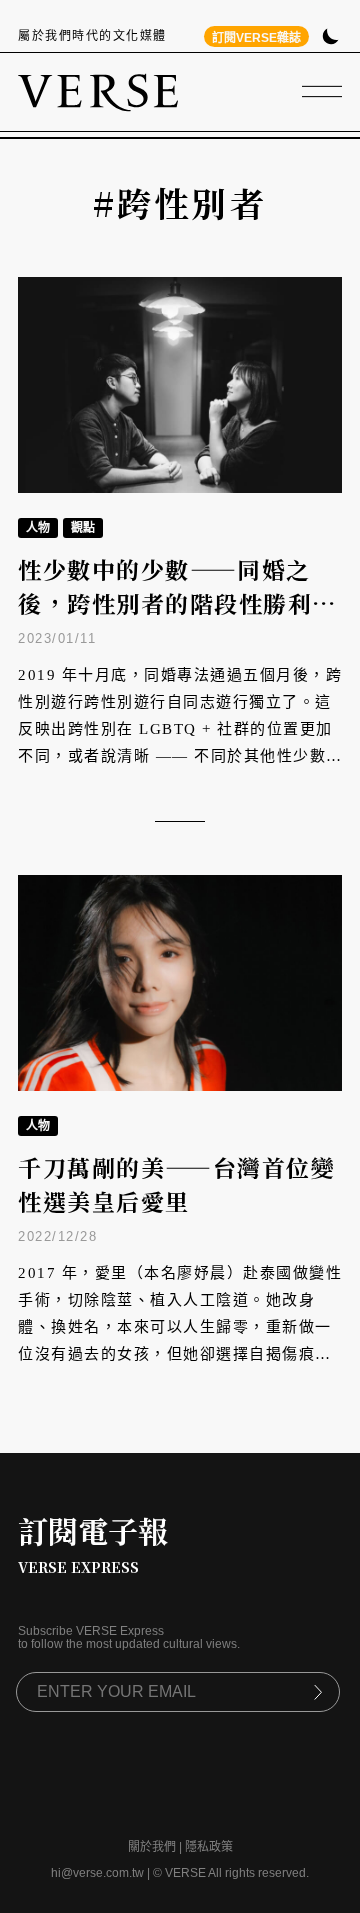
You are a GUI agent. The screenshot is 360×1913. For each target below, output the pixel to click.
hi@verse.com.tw (97, 1873)
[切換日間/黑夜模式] (330, 38)
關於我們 (152, 1847)
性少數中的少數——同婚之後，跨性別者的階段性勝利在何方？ (177, 604)
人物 (38, 528)
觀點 (83, 528)
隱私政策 (209, 1847)
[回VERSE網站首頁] (98, 92)
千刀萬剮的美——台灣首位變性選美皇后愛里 (176, 1185)
